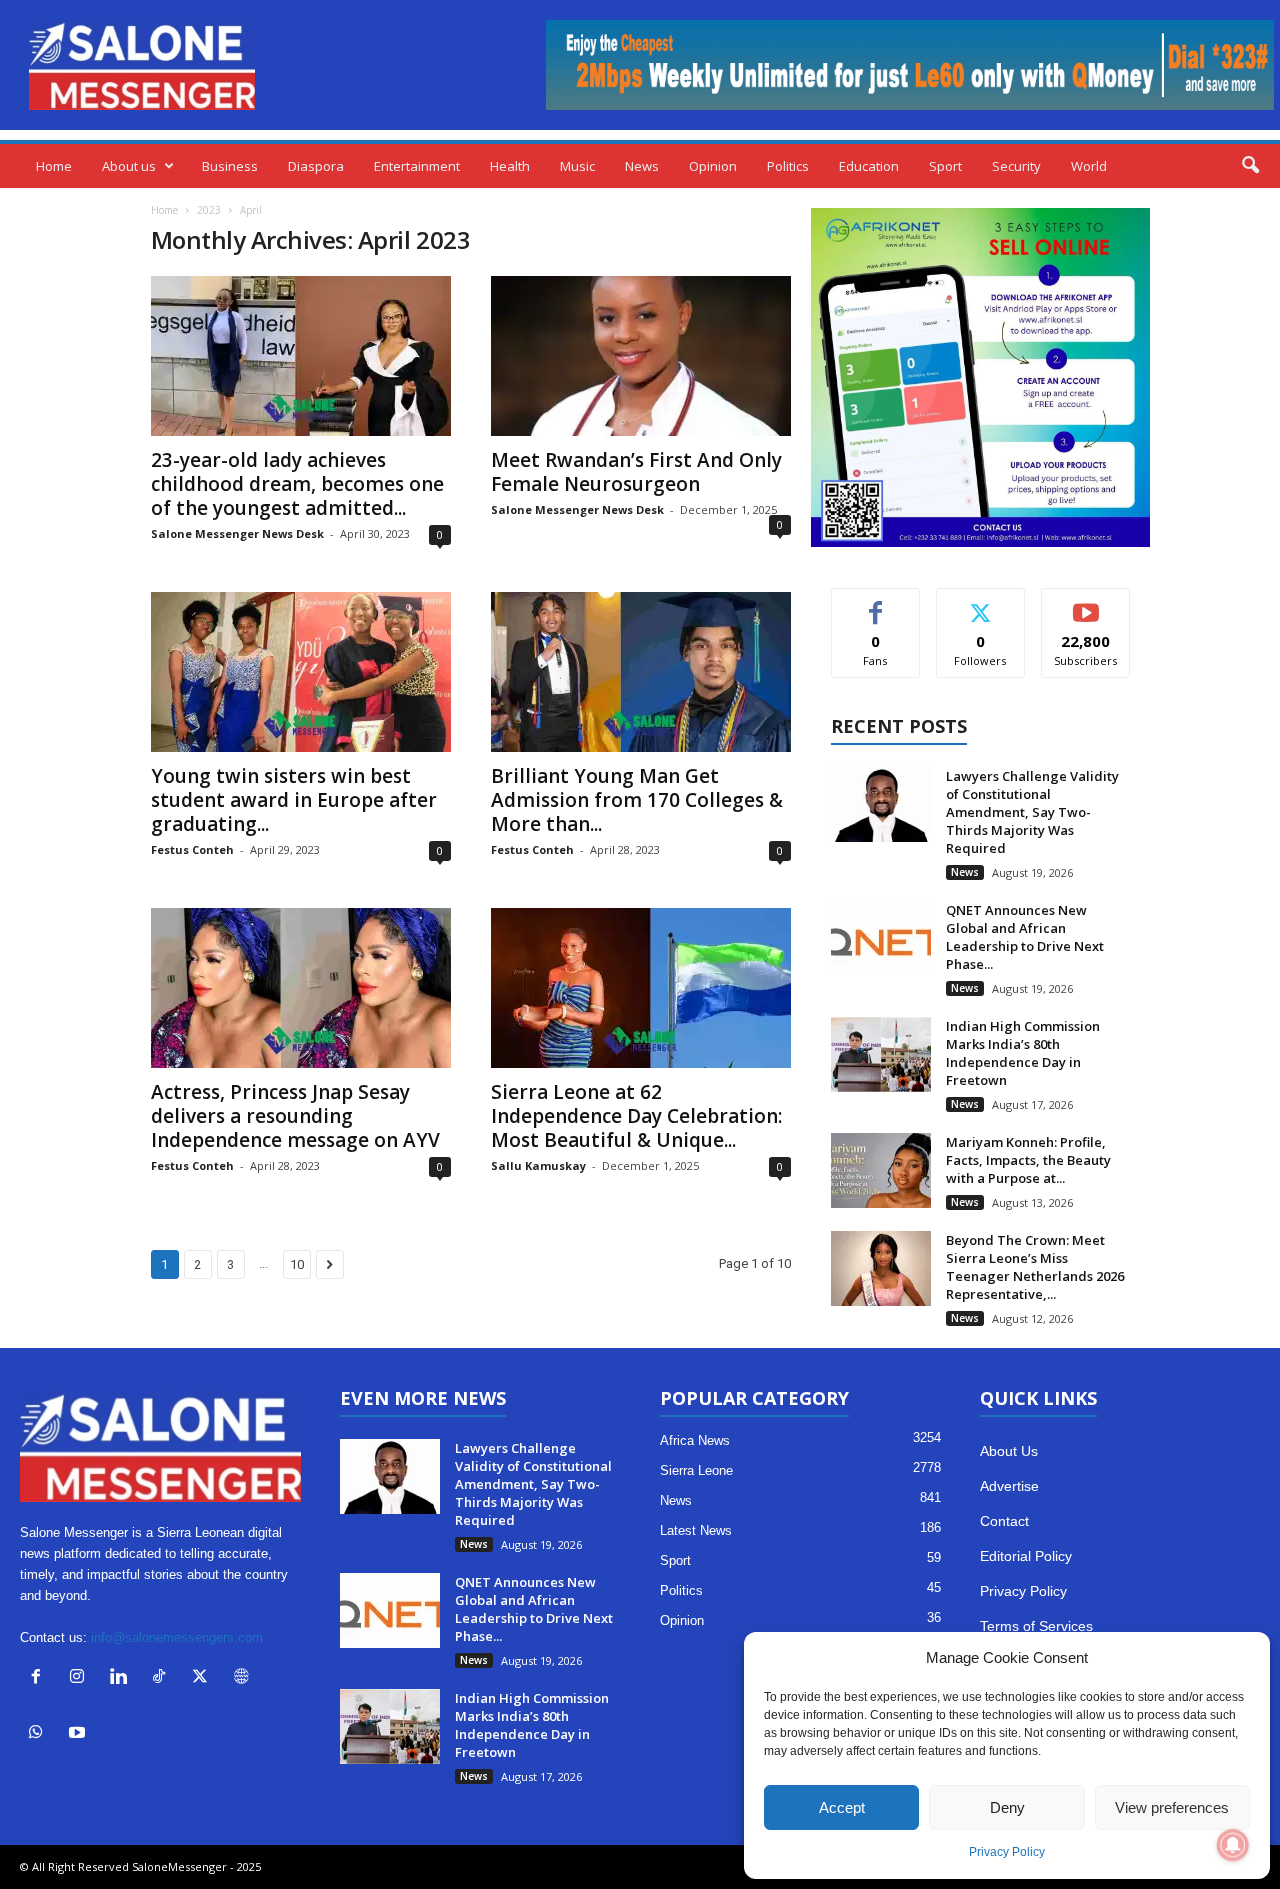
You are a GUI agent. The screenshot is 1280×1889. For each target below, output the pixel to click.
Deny (1007, 1807)
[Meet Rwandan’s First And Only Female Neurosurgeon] (641, 356)
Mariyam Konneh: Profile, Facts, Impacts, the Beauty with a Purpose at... (1028, 1160)
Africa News (695, 1440)
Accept (842, 1807)
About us (129, 166)
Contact (1004, 1521)
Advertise (1009, 1486)
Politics (788, 166)
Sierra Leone (696, 1470)
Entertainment (417, 166)
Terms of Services (1036, 1626)
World (1089, 166)
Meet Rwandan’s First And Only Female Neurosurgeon (636, 472)
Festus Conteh (192, 849)
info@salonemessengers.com (177, 1637)
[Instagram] (81, 1678)
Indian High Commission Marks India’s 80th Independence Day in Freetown (1023, 1053)
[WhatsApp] (40, 1734)
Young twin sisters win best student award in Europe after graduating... (294, 800)
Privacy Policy (1007, 1852)
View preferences (1172, 1807)
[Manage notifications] (1233, 1845)
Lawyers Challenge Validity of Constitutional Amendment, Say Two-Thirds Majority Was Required (1032, 812)
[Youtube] (79, 1734)
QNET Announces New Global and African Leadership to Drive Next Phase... (1025, 937)
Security (1016, 166)
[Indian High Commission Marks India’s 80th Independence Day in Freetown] (881, 1054)
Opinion (713, 166)
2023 (209, 210)
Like (875, 603)
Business (230, 166)
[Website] (243, 1678)
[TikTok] (163, 1678)
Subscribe (1086, 603)
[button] (1250, 166)
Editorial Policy (1026, 1556)
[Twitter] (204, 1678)
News (642, 166)
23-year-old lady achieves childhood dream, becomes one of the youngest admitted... (297, 484)
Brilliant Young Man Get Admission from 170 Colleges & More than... (637, 800)
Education (869, 166)
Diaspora (316, 166)
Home (54, 166)
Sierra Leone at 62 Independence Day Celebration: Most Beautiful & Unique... (636, 1116)
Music (577, 166)
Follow (980, 603)
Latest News (696, 1530)
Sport (945, 166)
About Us (1009, 1451)
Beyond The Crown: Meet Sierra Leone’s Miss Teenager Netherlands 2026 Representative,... (1035, 1267)
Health (510, 166)
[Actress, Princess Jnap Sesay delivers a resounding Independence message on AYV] (301, 988)
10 (297, 1264)
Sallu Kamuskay (538, 1165)
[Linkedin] (122, 1678)
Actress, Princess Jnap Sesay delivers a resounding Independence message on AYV (295, 1116)
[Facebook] (40, 1678)
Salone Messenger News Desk (237, 533)
